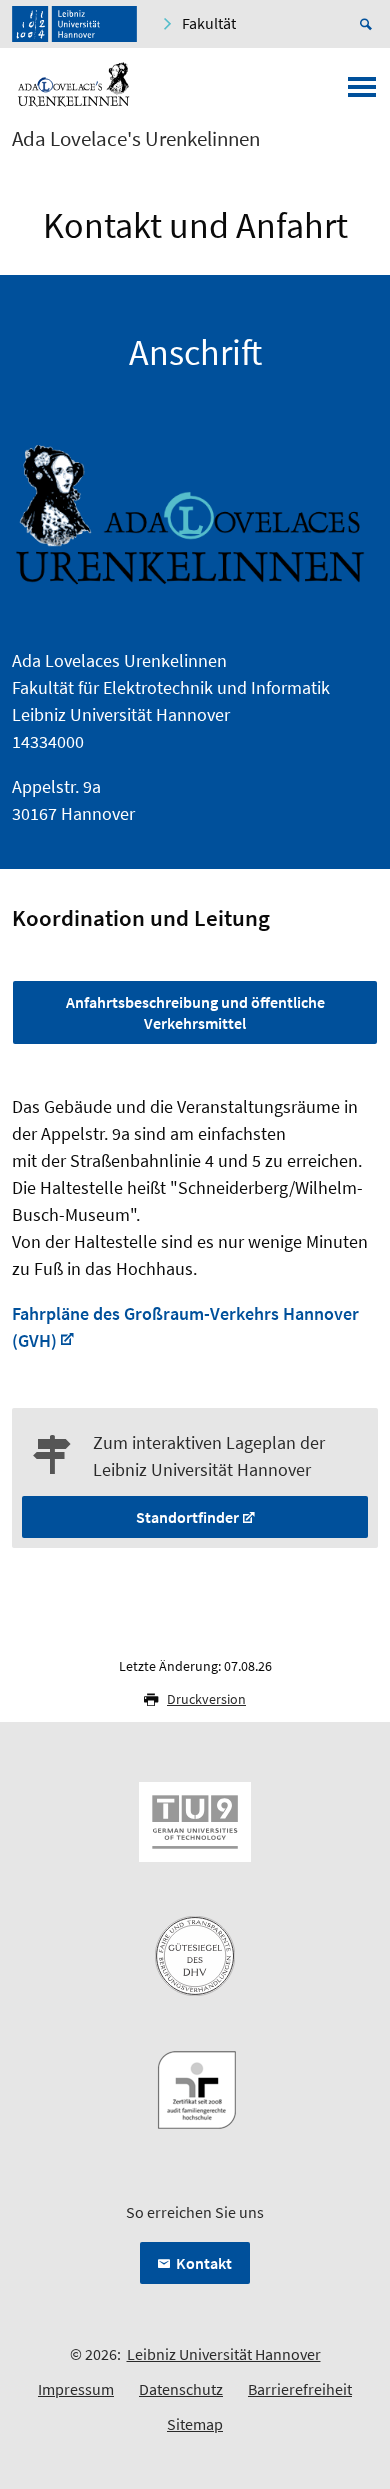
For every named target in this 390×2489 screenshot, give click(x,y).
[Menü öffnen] (362, 93)
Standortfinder (187, 1517)
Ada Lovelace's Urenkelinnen (136, 139)
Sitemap (195, 2424)
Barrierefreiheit (300, 2389)
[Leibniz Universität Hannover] (74, 24)
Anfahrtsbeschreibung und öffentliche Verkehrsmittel (195, 1012)
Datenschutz (181, 2389)
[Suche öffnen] (369, 24)
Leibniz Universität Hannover (224, 2354)
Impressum (76, 2389)
